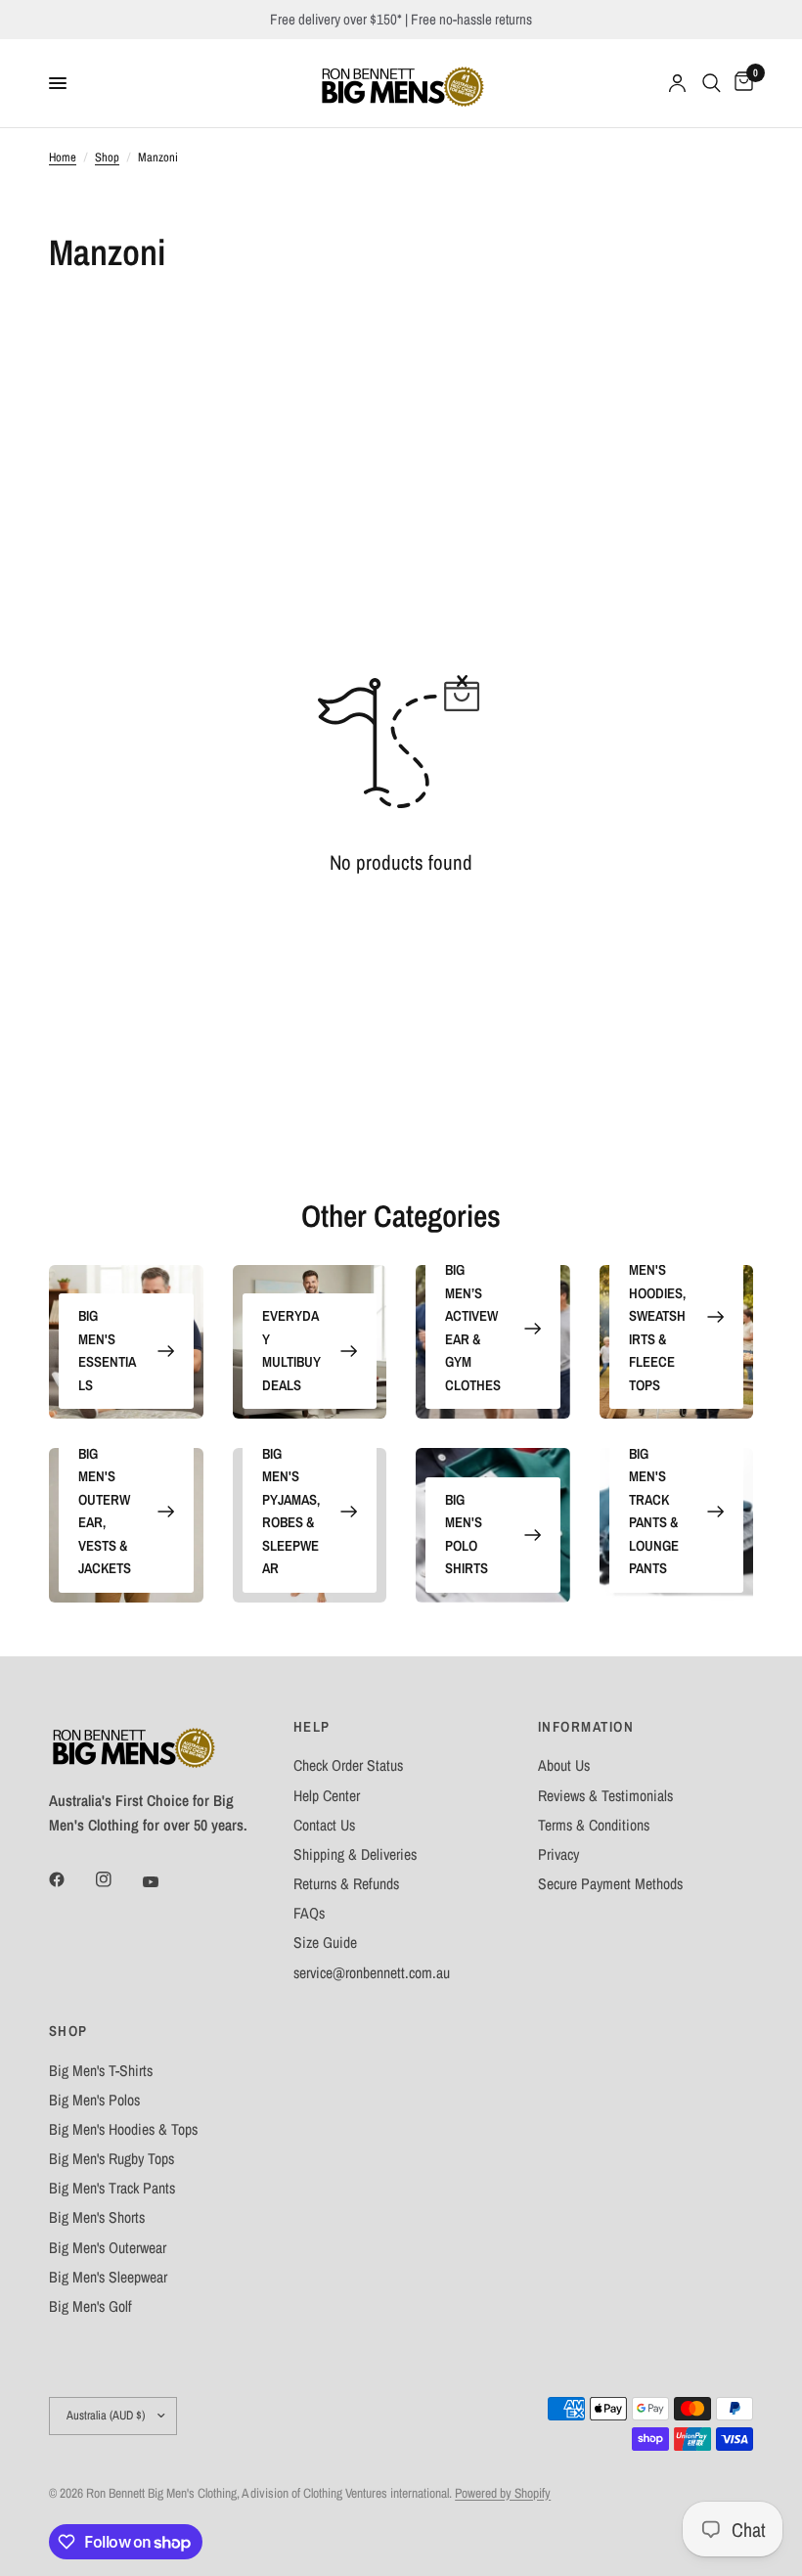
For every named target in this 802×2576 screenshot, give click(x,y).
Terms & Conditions (594, 1825)
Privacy (558, 1854)
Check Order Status (348, 1765)
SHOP (68, 2032)
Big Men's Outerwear (108, 2248)
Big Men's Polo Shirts (467, 1535)
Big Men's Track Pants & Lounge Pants (654, 1512)
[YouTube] (164, 1881)
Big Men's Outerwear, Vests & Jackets (105, 1512)
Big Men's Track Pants (112, 2188)
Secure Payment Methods (610, 1884)
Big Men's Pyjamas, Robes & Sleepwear (291, 1512)
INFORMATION (586, 1727)
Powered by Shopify (503, 2493)
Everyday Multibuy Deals (291, 1351)
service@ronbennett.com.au (372, 1973)
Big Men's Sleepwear (108, 2277)
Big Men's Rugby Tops (111, 2159)
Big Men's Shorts (97, 2217)
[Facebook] (70, 1879)
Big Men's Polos (94, 2100)
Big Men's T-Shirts (101, 2071)
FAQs (309, 1913)
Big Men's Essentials (107, 1351)
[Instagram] (117, 1879)
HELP (312, 1727)
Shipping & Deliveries (355, 1854)
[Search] (712, 83)
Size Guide (325, 1943)
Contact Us (324, 1825)
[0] (740, 83)
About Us (564, 1765)
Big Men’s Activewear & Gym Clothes (473, 1328)
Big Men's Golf (90, 2306)
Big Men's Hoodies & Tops (123, 2129)
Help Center (327, 1796)
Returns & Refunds (346, 1884)
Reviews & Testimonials (605, 1796)
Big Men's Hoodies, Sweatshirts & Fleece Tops (657, 1316)
